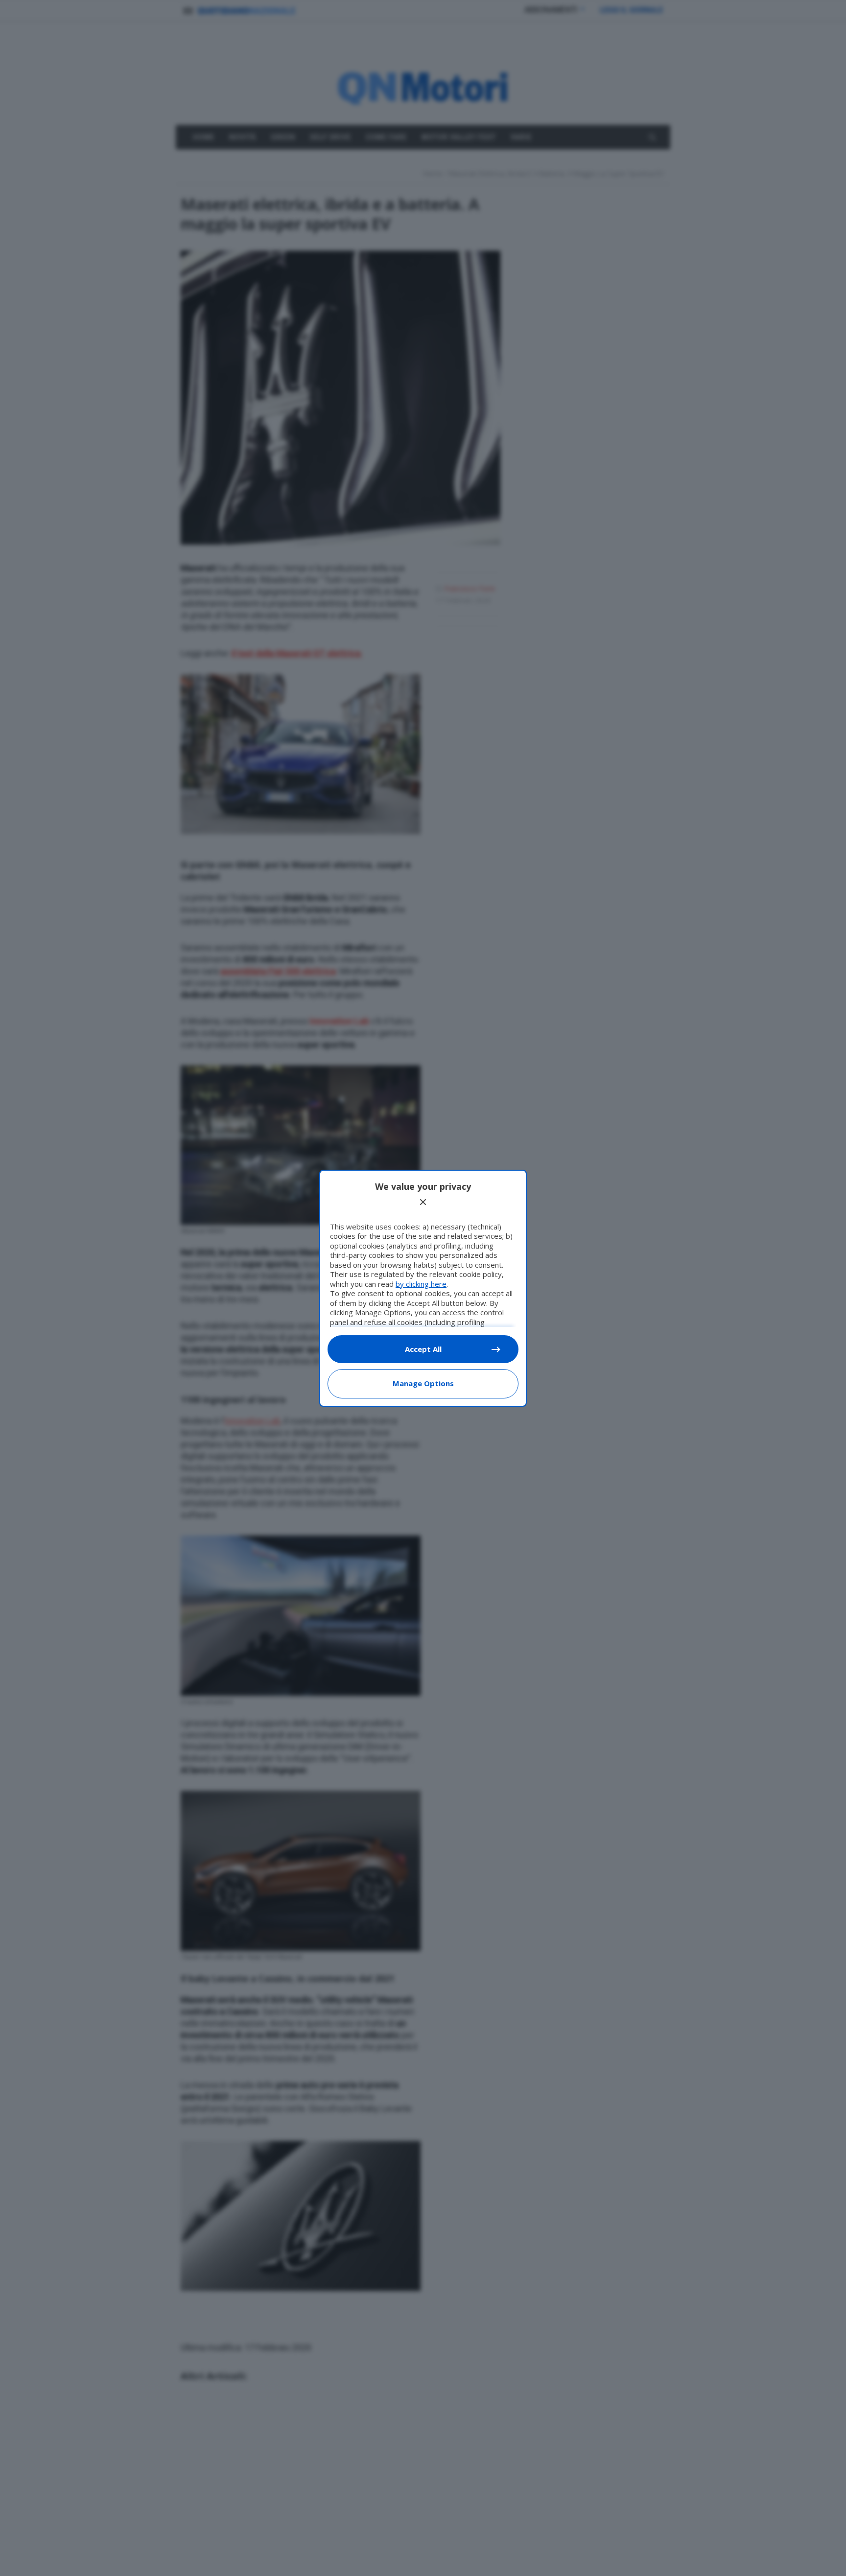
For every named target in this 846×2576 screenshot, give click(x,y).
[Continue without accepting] (423, 1202)
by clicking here (421, 1284)
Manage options (423, 1383)
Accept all (423, 1349)
